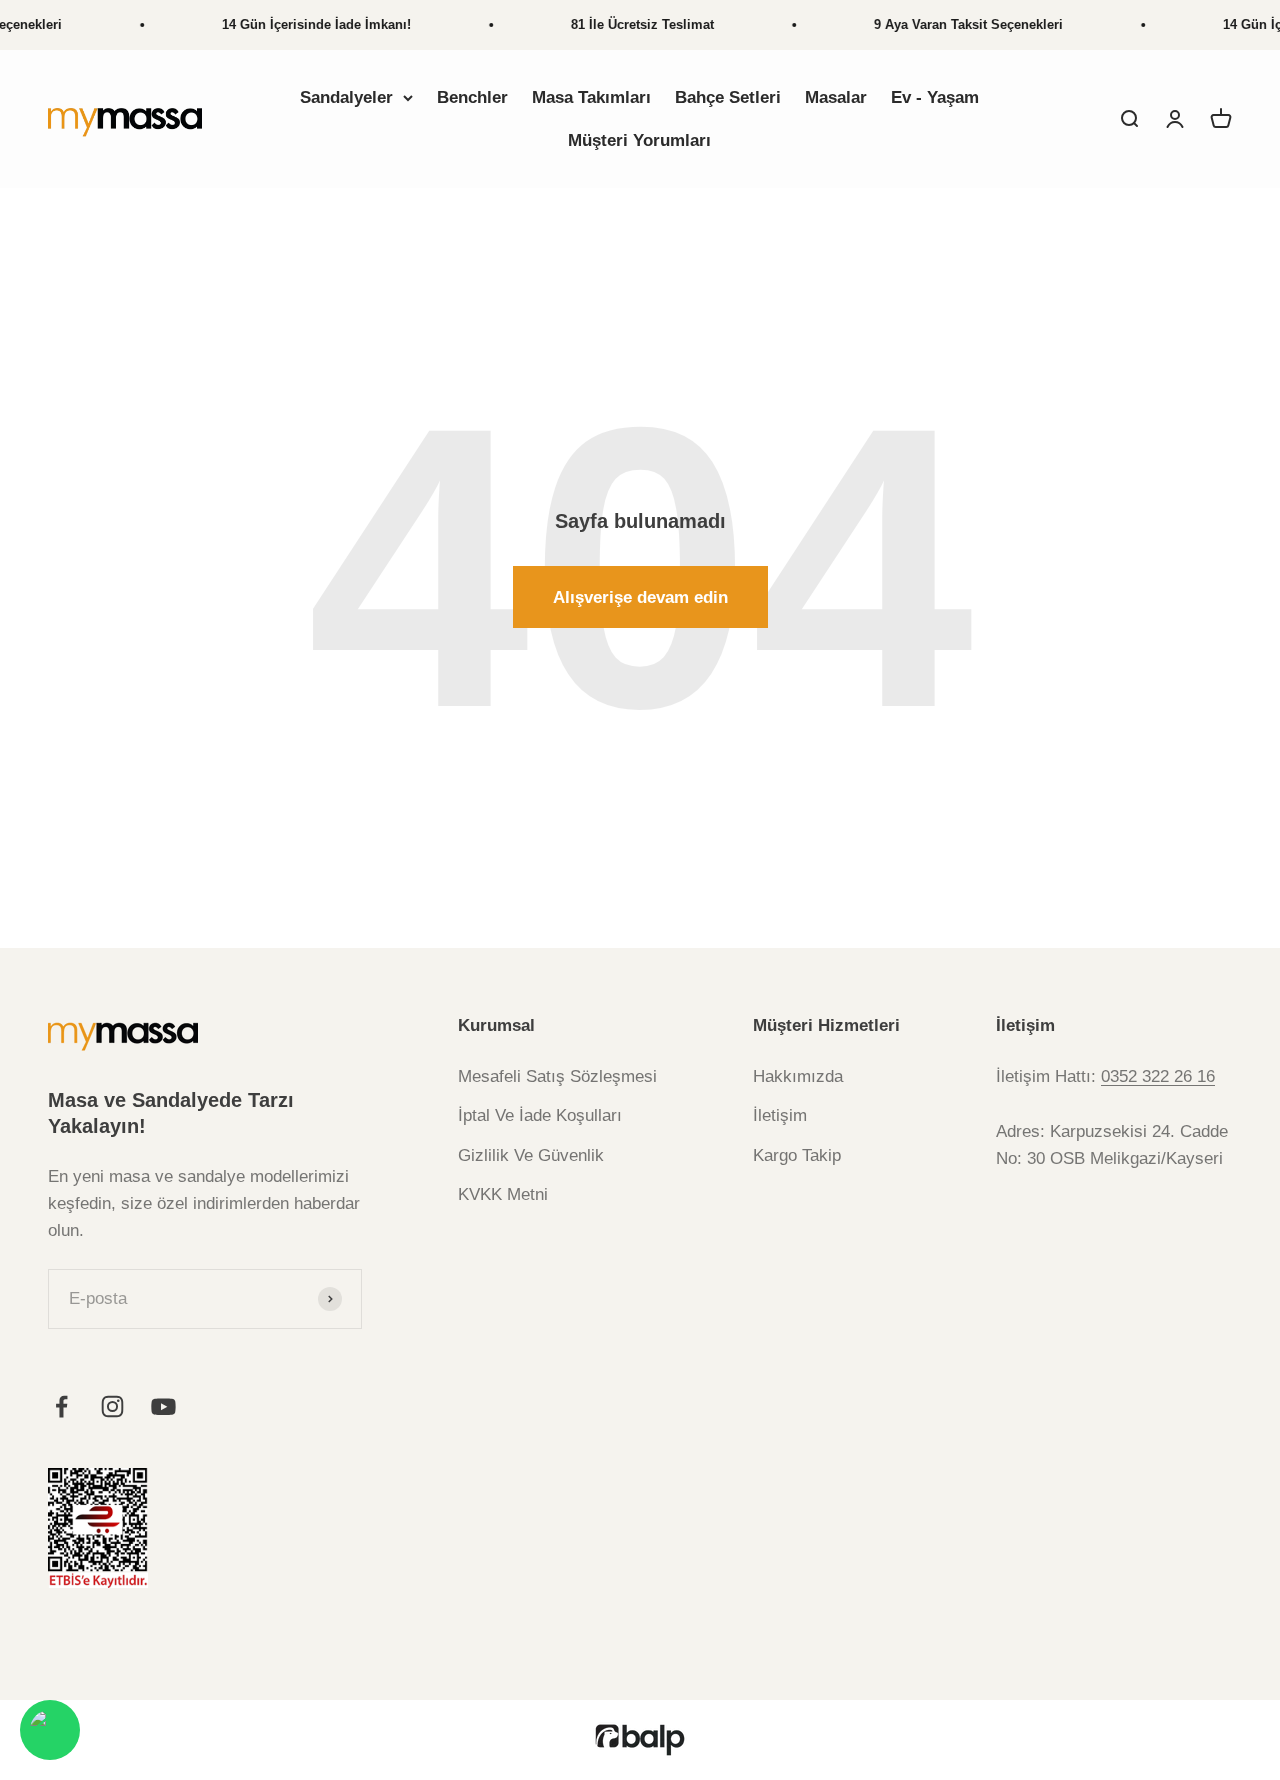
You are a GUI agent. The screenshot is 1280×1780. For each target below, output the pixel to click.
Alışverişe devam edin (640, 597)
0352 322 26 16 (1158, 1076)
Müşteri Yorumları (639, 140)
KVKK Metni (503, 1194)
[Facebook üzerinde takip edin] (61, 1406)
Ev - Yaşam (935, 97)
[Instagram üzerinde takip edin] (112, 1406)
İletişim (780, 1115)
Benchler (472, 97)
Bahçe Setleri (728, 97)
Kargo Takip (797, 1155)
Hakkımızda (798, 1076)
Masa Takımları (591, 97)
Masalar (836, 97)
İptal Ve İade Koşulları (540, 1115)
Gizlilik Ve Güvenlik (531, 1155)
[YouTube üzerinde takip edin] (163, 1406)
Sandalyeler (346, 97)
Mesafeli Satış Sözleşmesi (557, 1076)
